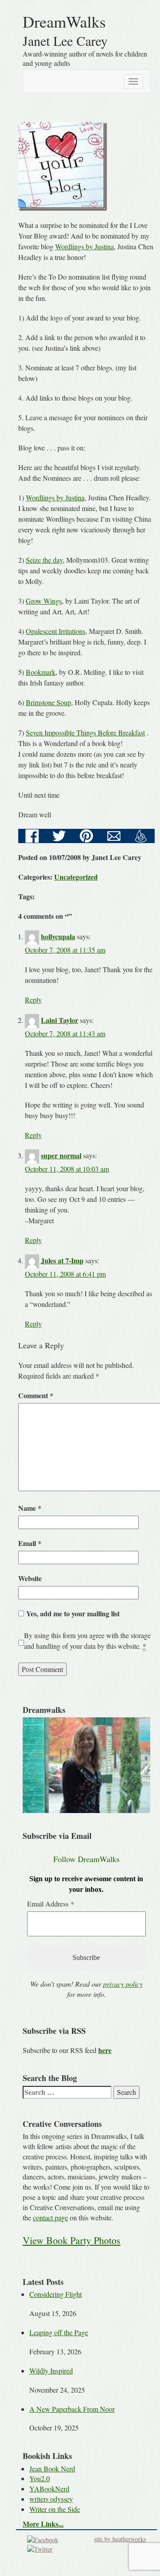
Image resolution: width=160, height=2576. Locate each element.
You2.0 (40, 2478)
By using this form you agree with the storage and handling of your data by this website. (87, 1641)
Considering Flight (56, 2294)
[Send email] (114, 835)
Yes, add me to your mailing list (72, 1613)
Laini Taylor (60, 1020)
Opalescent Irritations (56, 631)
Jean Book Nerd (52, 2468)
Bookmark (41, 672)
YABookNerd (49, 2489)
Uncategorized (76, 877)
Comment (36, 1395)
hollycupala (58, 936)
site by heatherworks (120, 2539)
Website (30, 1578)
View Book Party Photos (72, 2240)
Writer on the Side (55, 2509)
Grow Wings (44, 601)
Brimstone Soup (48, 702)
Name (30, 1508)
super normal (61, 1155)
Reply (33, 1000)
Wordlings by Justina (84, 246)
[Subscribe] (141, 835)
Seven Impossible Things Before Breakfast (85, 732)
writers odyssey (51, 2499)
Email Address (51, 1904)
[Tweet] (59, 835)
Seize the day (44, 560)
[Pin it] (86, 835)
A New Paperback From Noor (72, 2409)
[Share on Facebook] (32, 835)
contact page (50, 2217)
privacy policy (123, 1984)
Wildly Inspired (51, 2371)
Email (30, 1543)
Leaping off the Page (59, 2332)
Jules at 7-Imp (62, 1260)
